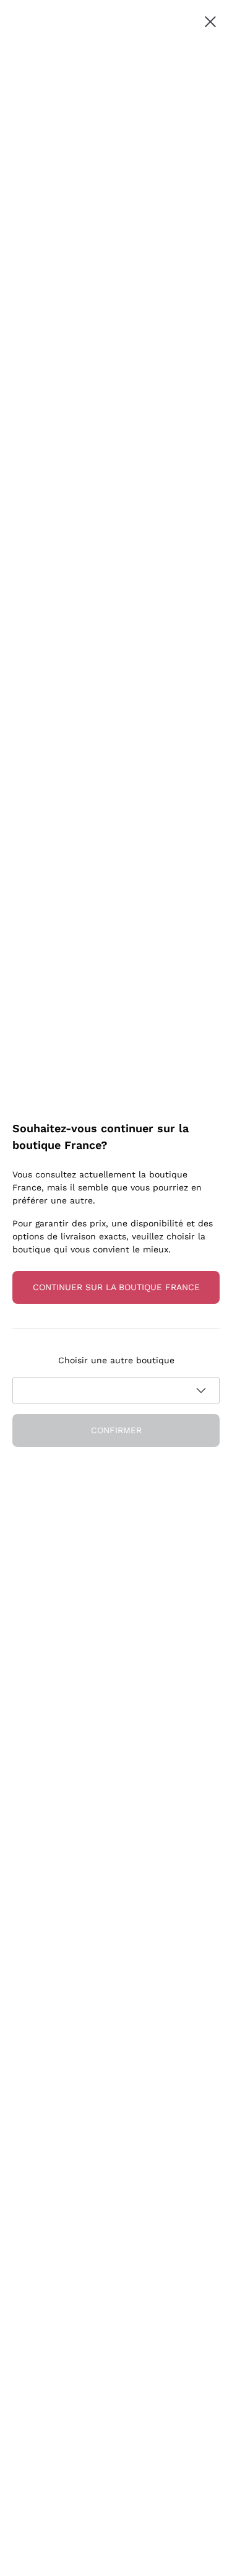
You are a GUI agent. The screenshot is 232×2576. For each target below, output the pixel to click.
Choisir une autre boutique (116, 1360)
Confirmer (116, 1430)
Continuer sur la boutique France (116, 1287)
